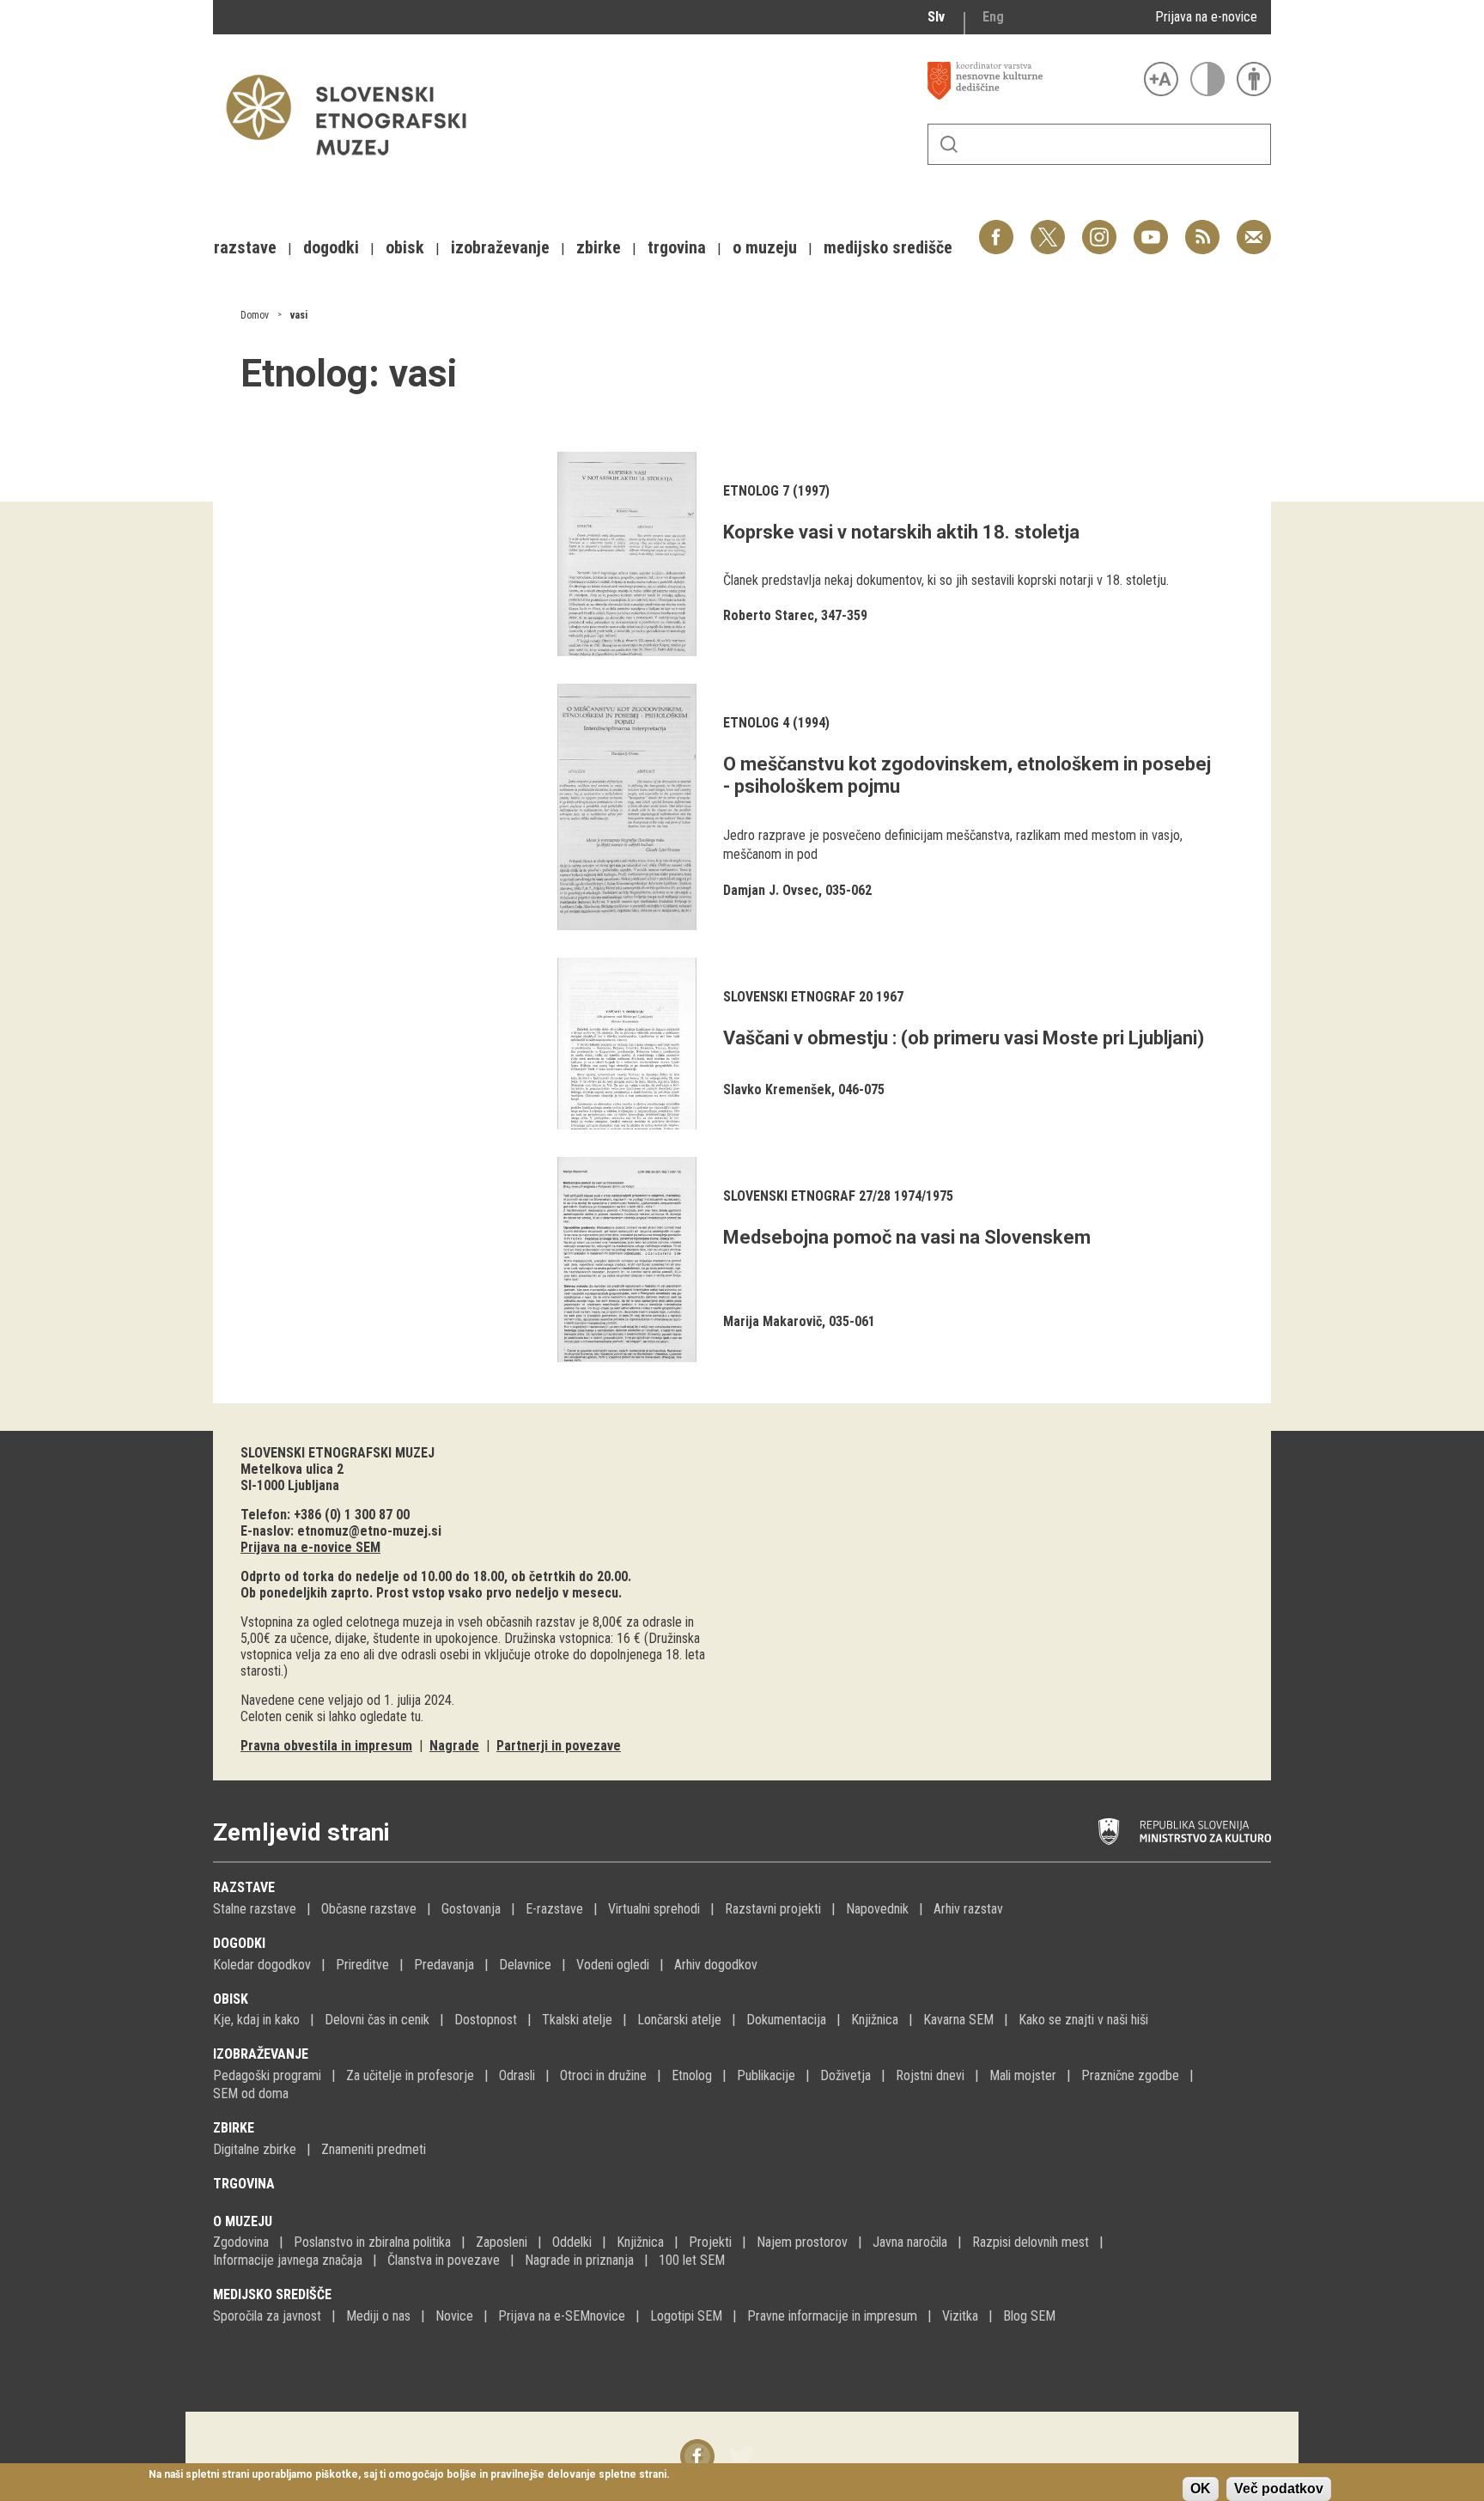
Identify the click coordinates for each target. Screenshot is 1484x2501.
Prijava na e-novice (1206, 17)
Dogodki (239, 1943)
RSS (1198, 228)
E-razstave (554, 1909)
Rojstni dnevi (930, 2075)
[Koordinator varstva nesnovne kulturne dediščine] (1031, 81)
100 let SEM (692, 2260)
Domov (255, 315)
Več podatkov (1279, 2489)
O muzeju (243, 2221)
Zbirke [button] (599, 247)
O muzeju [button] (765, 247)
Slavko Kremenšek (777, 1089)
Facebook (996, 228)
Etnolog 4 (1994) (776, 723)
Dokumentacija (786, 2020)
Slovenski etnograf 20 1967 (813, 997)
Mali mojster (1023, 2075)
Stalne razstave (255, 1909)
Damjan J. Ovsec (771, 890)
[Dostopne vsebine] (1254, 79)
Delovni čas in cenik (377, 2020)
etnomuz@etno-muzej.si (369, 1531)
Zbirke (234, 2128)
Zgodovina (241, 2242)
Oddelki (572, 2242)
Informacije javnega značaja (288, 2260)
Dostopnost (486, 2020)
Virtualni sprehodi (654, 1909)
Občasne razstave (369, 1909)
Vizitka (960, 2316)
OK (1201, 2489)
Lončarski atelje (679, 2020)
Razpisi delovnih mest (1031, 2242)
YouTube (1151, 228)
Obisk (231, 1999)
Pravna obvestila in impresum (326, 1746)
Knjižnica (875, 2020)
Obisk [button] (405, 247)
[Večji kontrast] (1207, 79)
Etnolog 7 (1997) (776, 491)
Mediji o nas (378, 2316)
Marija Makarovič (772, 1321)
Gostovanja (471, 1909)
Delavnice (525, 1965)
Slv (936, 17)
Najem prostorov (802, 2242)
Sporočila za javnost (267, 2316)
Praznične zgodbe (1130, 2075)
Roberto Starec (769, 615)
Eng (993, 17)
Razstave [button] (245, 247)
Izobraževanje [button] (500, 247)
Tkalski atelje (577, 2020)
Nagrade (454, 1746)
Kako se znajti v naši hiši (1083, 2020)
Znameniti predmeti (374, 2149)
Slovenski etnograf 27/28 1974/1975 (838, 1196)
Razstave (244, 1887)
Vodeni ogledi (613, 1965)
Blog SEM (1029, 2316)
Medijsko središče (272, 2294)
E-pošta (1254, 228)
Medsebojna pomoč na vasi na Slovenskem (907, 1237)
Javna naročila (910, 2242)
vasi (299, 315)
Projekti (710, 2242)
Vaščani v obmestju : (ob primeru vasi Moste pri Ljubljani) (964, 1038)
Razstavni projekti (773, 1909)
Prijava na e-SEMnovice (562, 2316)
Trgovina (244, 2184)
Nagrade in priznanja (579, 2260)
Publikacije (766, 2075)
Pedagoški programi (267, 2075)
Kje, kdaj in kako (256, 2020)
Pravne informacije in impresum (832, 2316)
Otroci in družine (603, 2075)
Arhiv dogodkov (716, 1965)
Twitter (1048, 228)
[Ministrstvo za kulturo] (1185, 1832)
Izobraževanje (261, 2054)
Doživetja (845, 2075)
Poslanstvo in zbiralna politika (372, 2242)
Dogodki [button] (331, 247)
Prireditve (362, 1965)
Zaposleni (502, 2242)
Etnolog (692, 2075)
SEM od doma (251, 2093)
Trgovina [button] (677, 247)
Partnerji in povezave (559, 1746)
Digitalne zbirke (255, 2149)
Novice (454, 2316)
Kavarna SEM (958, 2020)
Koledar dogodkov (262, 1965)
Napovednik (877, 1909)
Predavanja (444, 1965)
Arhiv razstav (968, 1909)
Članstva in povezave (444, 2260)
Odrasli (517, 2075)
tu (416, 1716)
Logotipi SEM (686, 2316)
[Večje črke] (1161, 79)
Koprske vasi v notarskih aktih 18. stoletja (901, 532)
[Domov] (355, 164)
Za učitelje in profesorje (410, 2075)
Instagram (1099, 228)
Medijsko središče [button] (888, 247)
